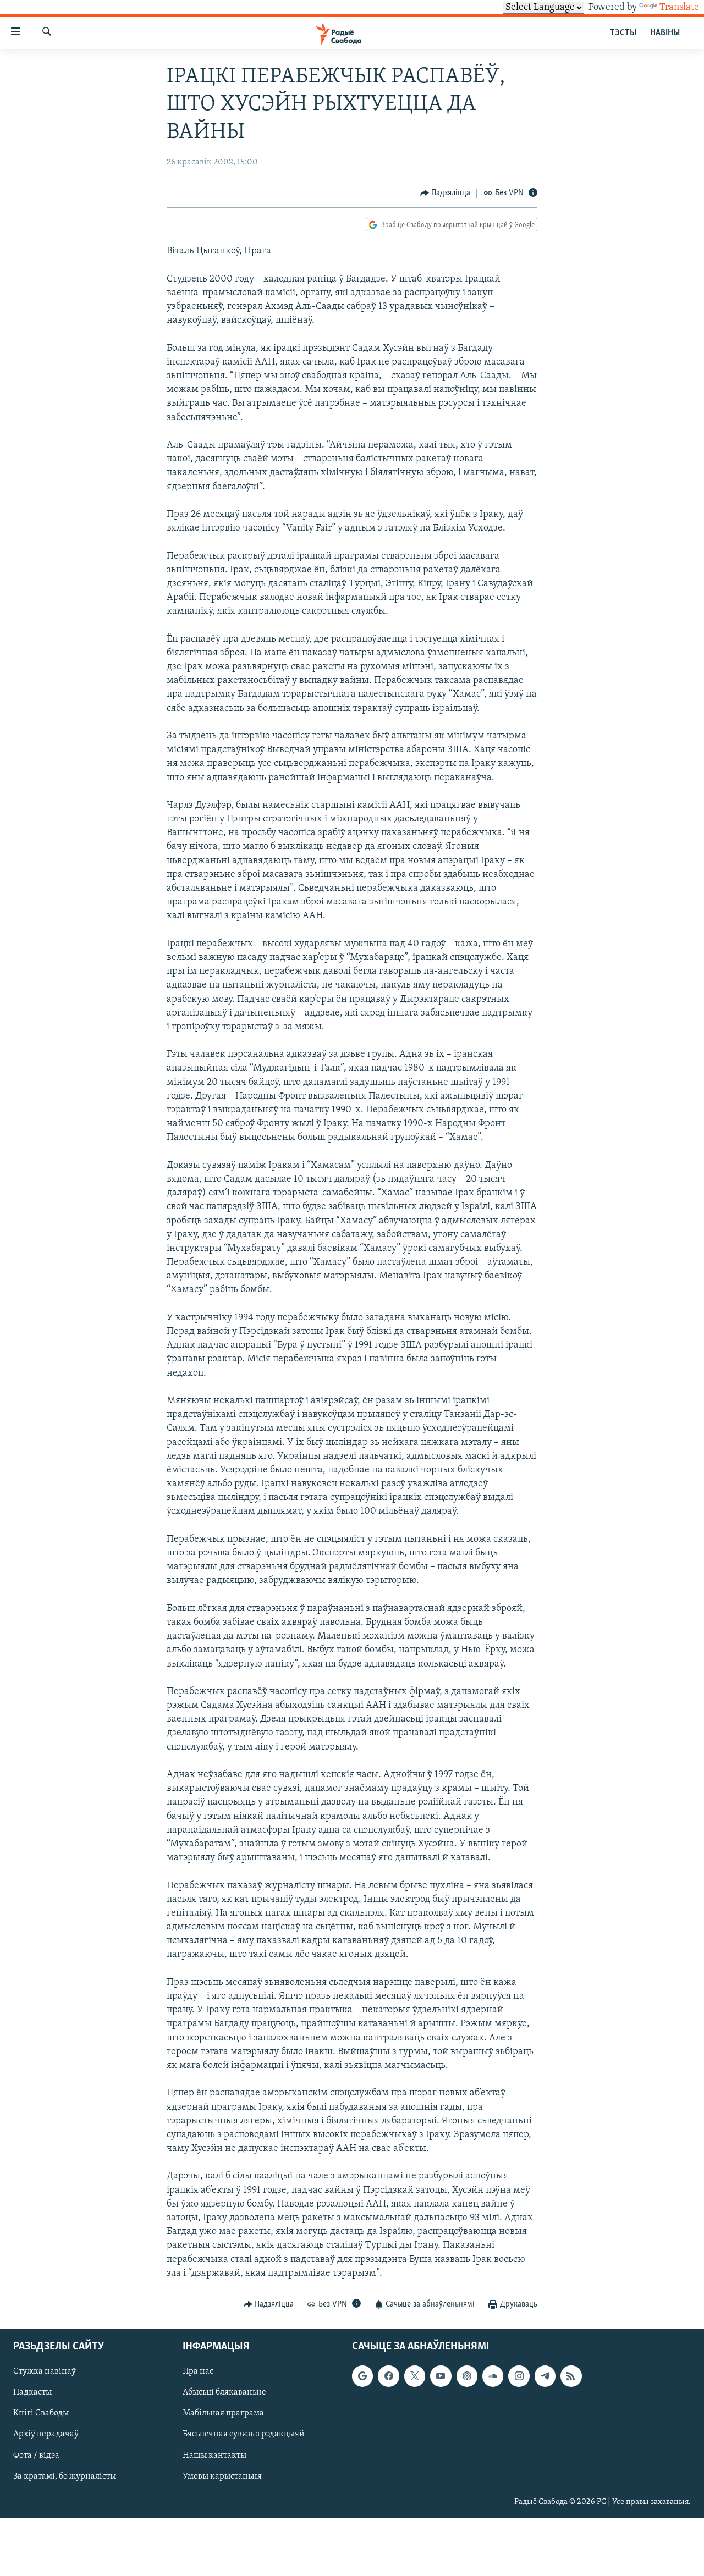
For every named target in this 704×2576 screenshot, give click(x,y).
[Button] (446, 194)
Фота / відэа (36, 2456)
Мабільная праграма (223, 2414)
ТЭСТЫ (623, 33)
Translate (679, 8)
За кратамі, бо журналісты (65, 2476)
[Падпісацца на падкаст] (467, 2376)
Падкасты (32, 2393)
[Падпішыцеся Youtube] (441, 2376)
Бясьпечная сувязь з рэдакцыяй (244, 2435)
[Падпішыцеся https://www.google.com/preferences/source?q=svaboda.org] (362, 2376)
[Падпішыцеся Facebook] (388, 2376)
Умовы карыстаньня (222, 2476)
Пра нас (198, 2372)
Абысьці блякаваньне (224, 2393)
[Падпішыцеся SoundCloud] (493, 2376)
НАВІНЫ (665, 33)
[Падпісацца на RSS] (571, 2376)
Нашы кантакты (215, 2456)
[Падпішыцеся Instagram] (519, 2376)
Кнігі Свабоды (41, 2414)
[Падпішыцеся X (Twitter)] (415, 2376)
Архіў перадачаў (46, 2435)
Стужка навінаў (45, 2372)
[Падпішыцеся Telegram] (545, 2376)
